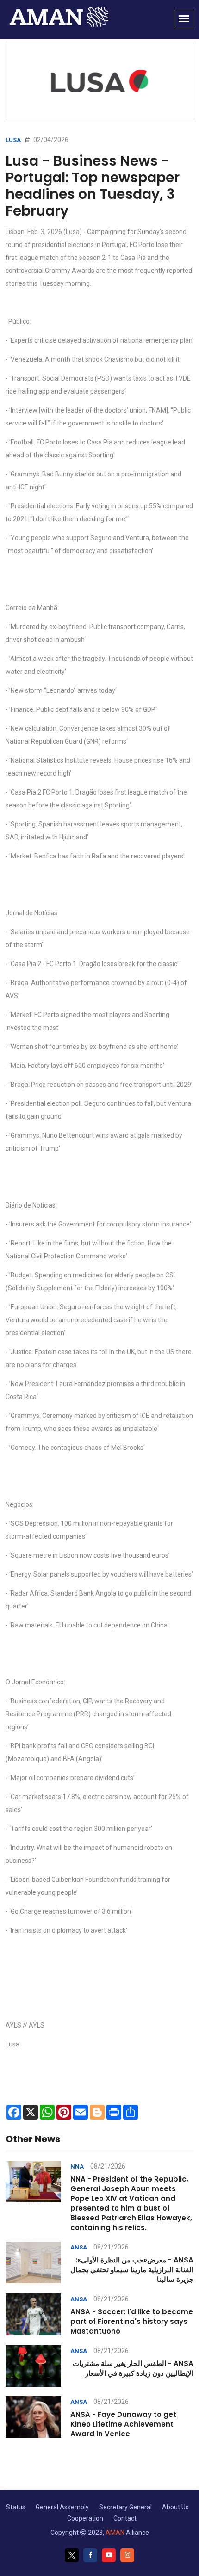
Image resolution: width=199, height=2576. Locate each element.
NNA (77, 2166)
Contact (125, 2518)
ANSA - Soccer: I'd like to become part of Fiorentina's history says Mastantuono (132, 2321)
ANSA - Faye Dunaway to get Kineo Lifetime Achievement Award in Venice (123, 2424)
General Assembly (62, 2507)
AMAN (115, 2533)
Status (16, 2507)
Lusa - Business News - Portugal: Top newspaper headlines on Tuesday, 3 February (93, 186)
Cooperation (85, 2518)
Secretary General (125, 2507)
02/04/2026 (50, 140)
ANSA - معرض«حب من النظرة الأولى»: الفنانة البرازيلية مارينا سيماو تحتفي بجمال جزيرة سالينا (132, 2270)
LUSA (13, 140)
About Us (175, 2507)
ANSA (79, 2247)
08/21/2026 (108, 2166)
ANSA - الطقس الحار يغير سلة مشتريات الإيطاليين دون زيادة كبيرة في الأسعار (133, 2368)
